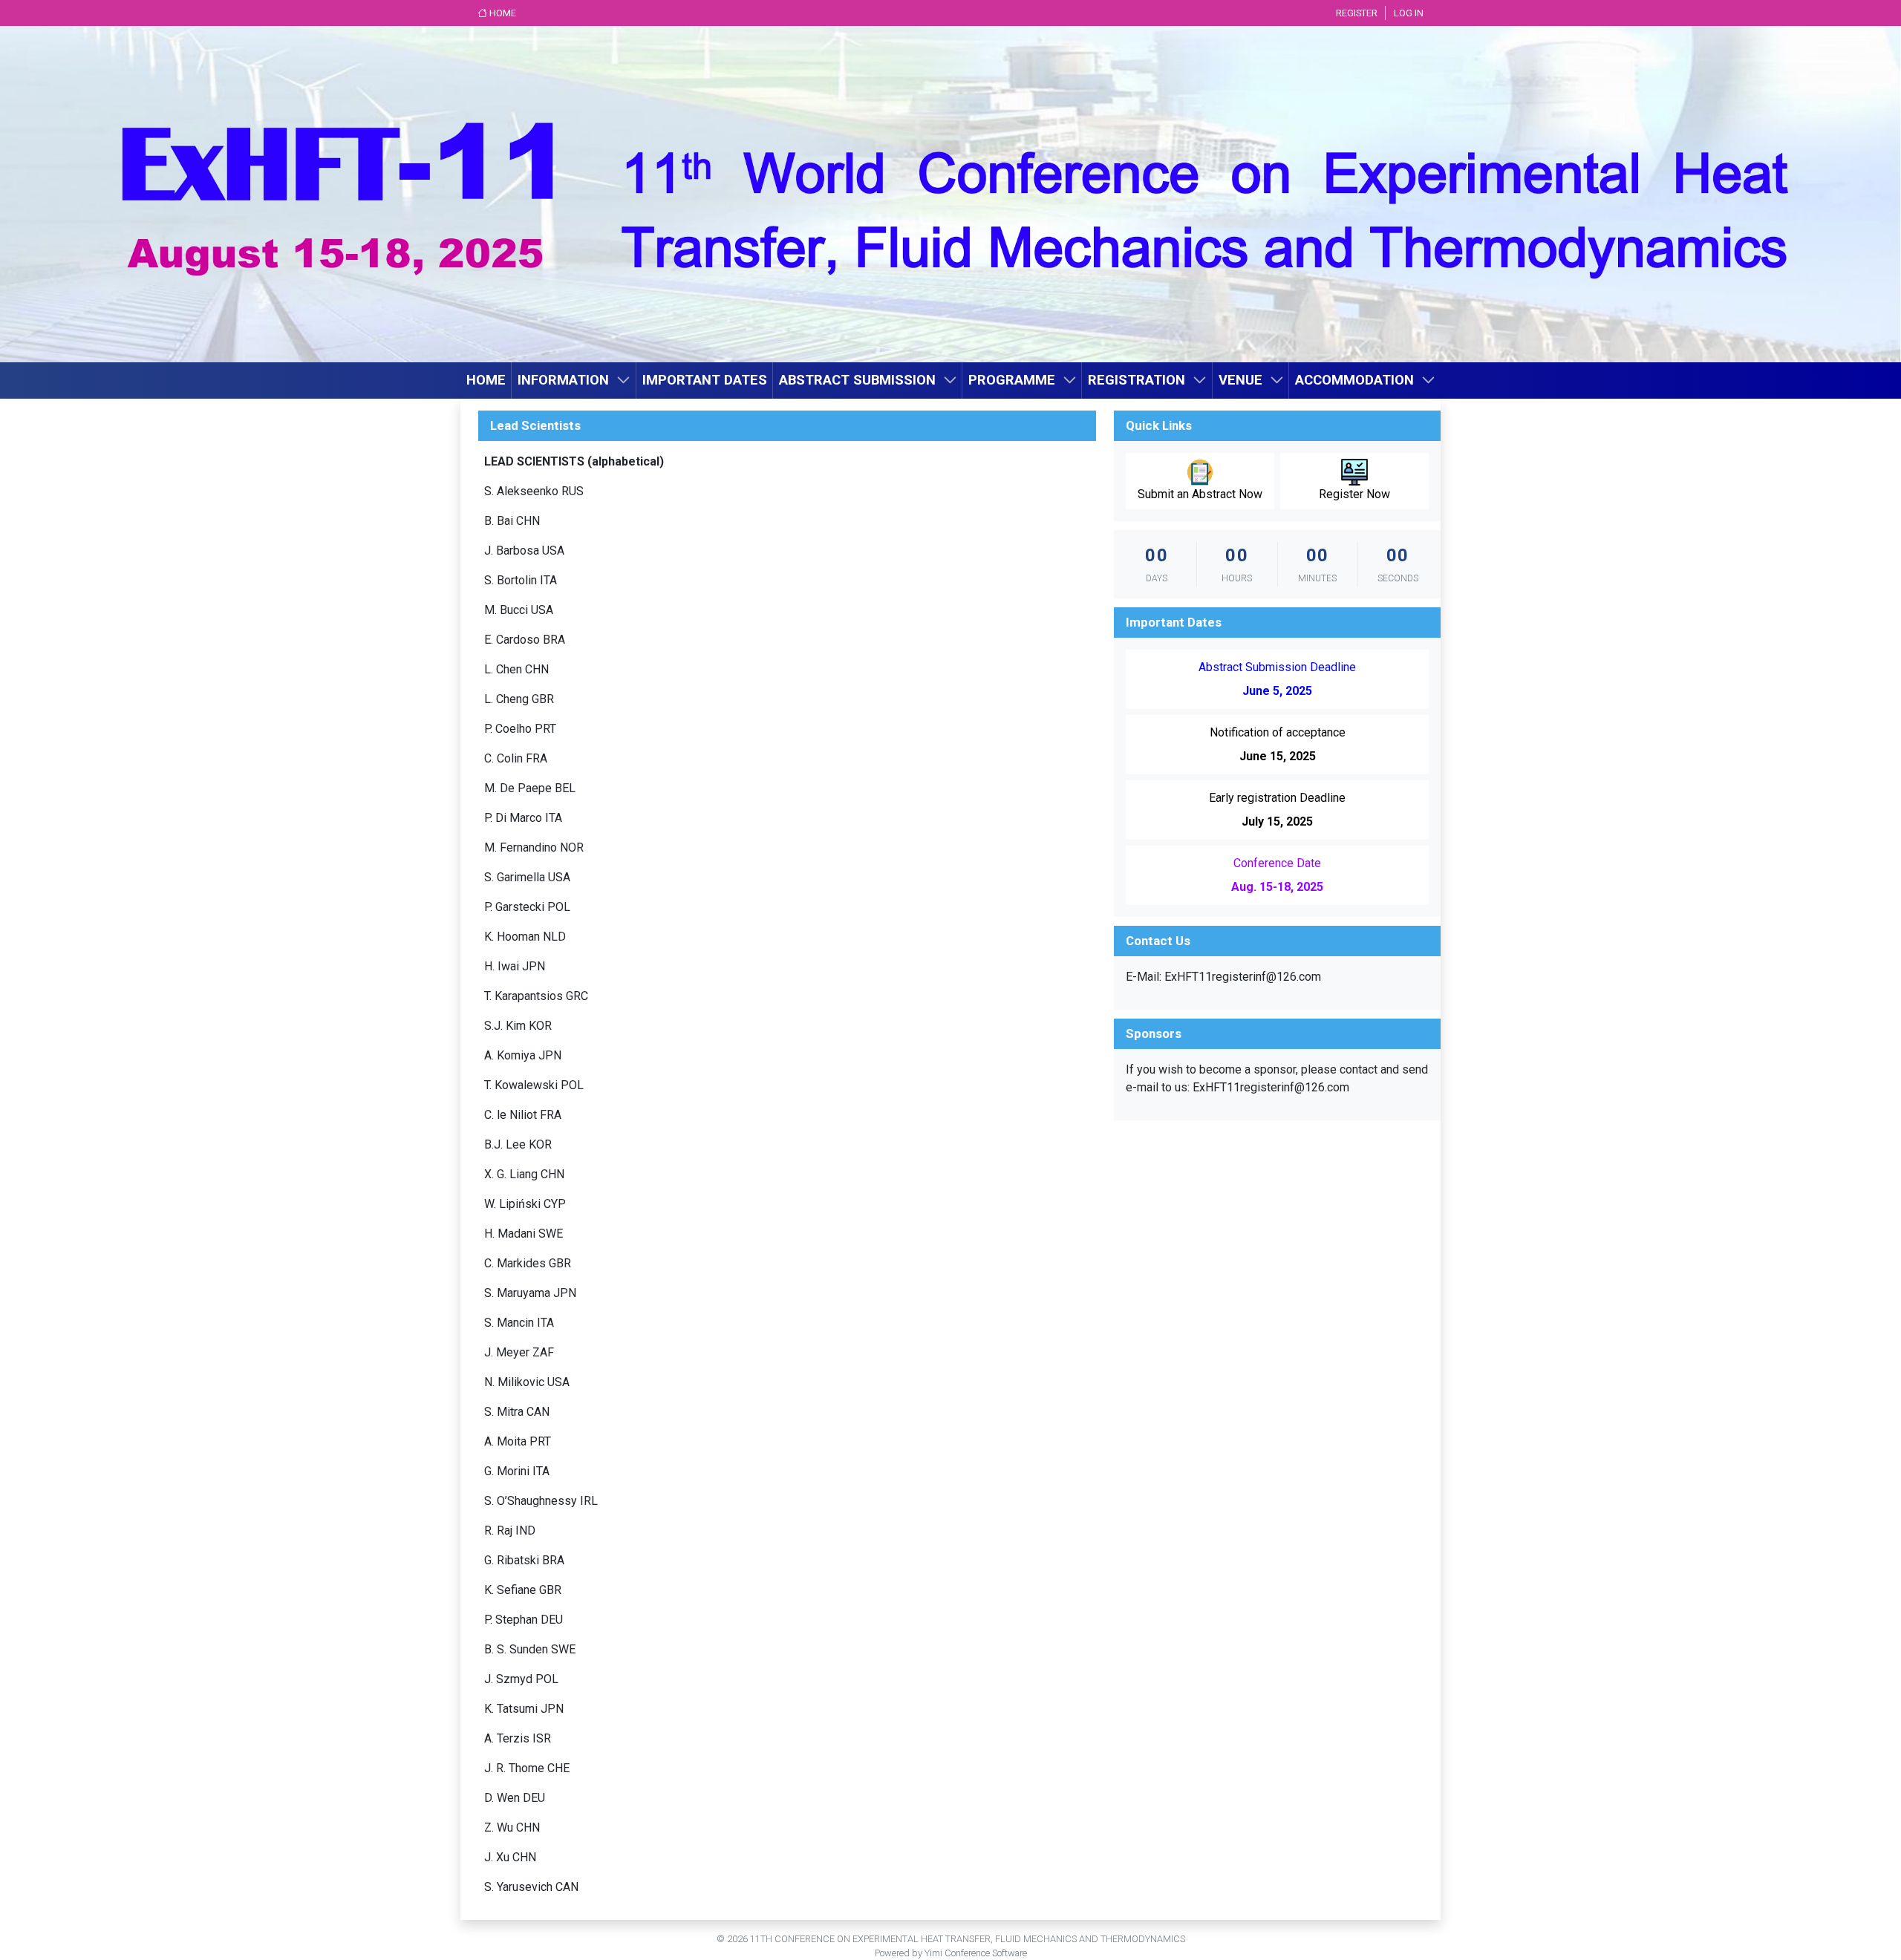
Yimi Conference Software (976, 1953)
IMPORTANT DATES (705, 380)
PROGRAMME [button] (1012, 380)
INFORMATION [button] (563, 380)
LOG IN (1409, 13)
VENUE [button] (1240, 380)
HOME (502, 13)
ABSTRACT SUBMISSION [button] (857, 380)
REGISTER (1357, 13)
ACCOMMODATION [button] (1354, 380)
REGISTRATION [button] (1137, 380)
